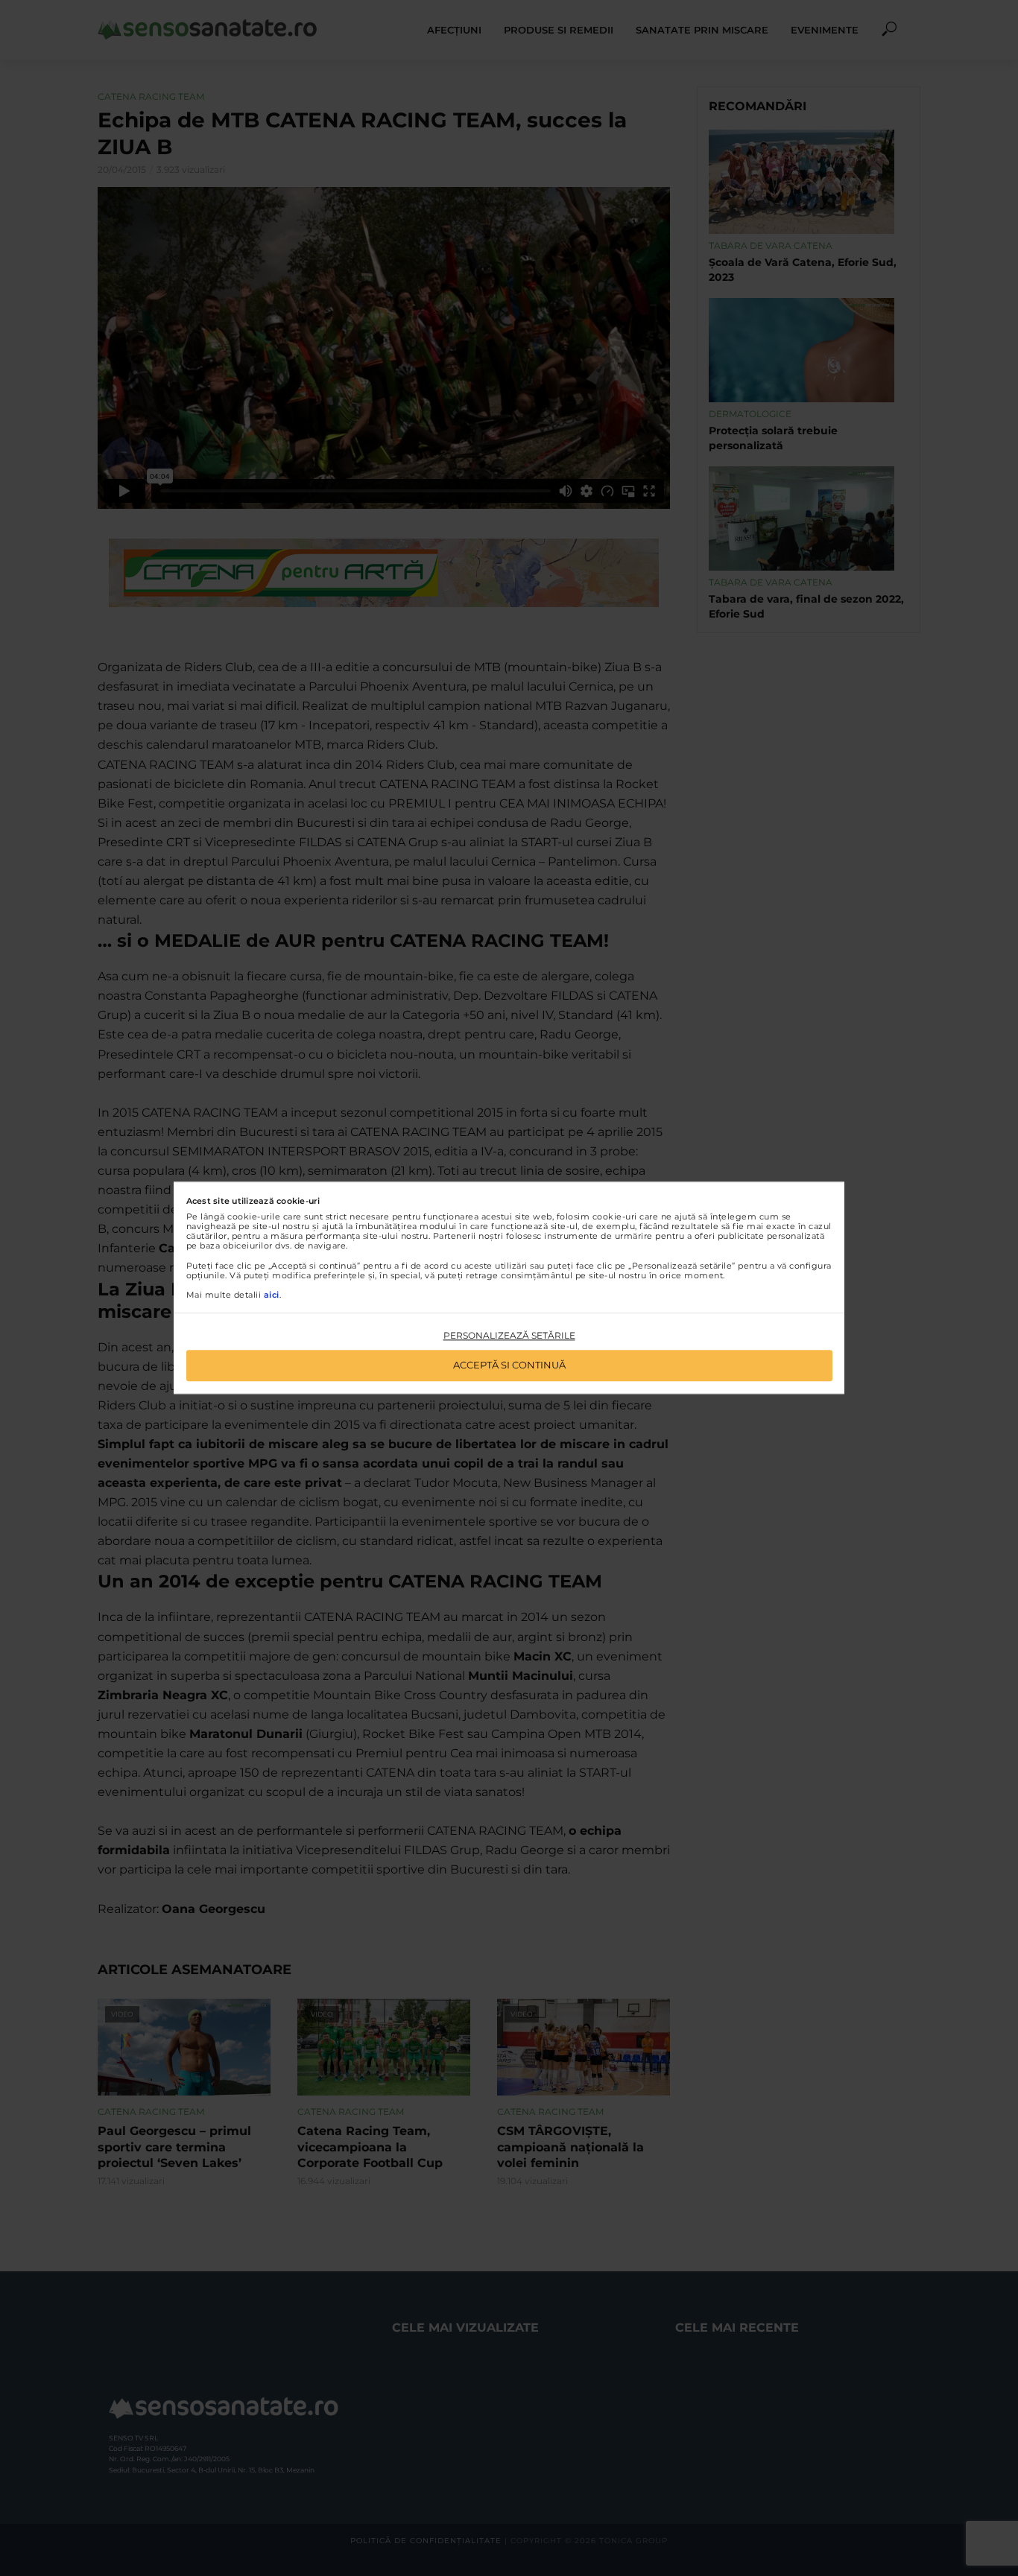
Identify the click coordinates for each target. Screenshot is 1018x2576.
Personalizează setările (509, 1335)
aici (272, 1295)
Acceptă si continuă (509, 1365)
